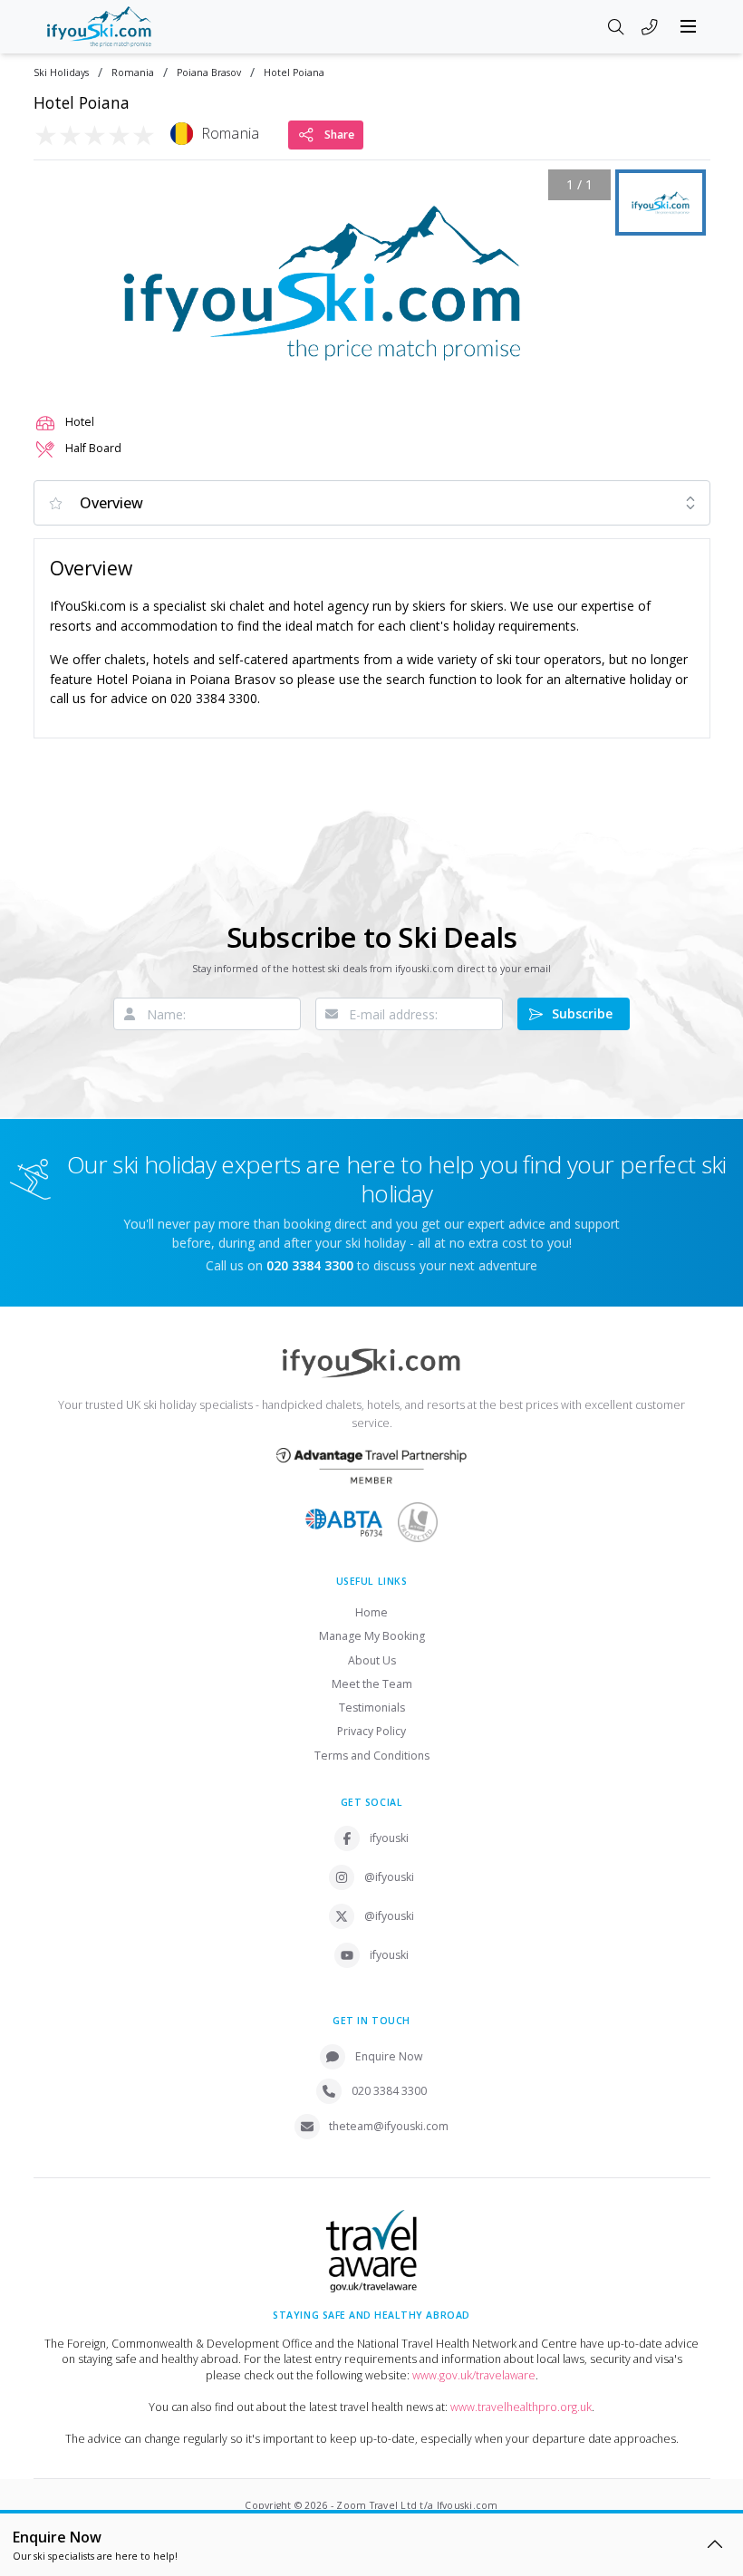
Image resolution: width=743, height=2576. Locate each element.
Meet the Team (372, 1684)
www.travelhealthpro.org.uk (521, 2407)
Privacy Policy (371, 1731)
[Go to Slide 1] (661, 203)
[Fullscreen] (585, 371)
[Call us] (650, 28)
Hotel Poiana (294, 73)
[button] (322, 283)
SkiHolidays (61, 73)
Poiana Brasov (209, 73)
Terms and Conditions (372, 1756)
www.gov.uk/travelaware (474, 2375)
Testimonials (372, 1708)
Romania (133, 73)
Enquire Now (389, 2056)
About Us (372, 1660)
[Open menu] (689, 26)
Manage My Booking (372, 1636)
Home (371, 1612)
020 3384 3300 (389, 2091)
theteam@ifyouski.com (389, 2126)
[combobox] (372, 503)
